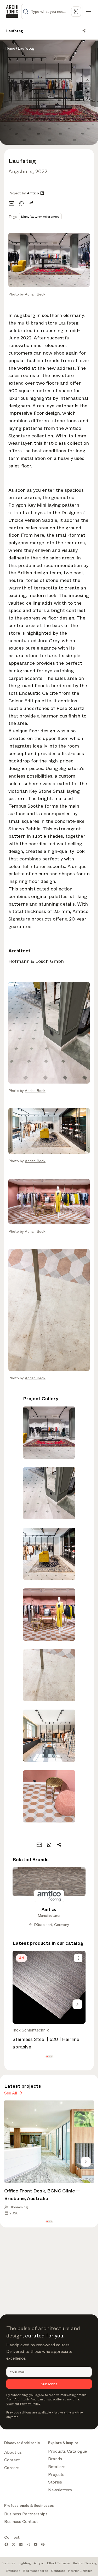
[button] (47, 2056)
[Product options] (78, 1958)
